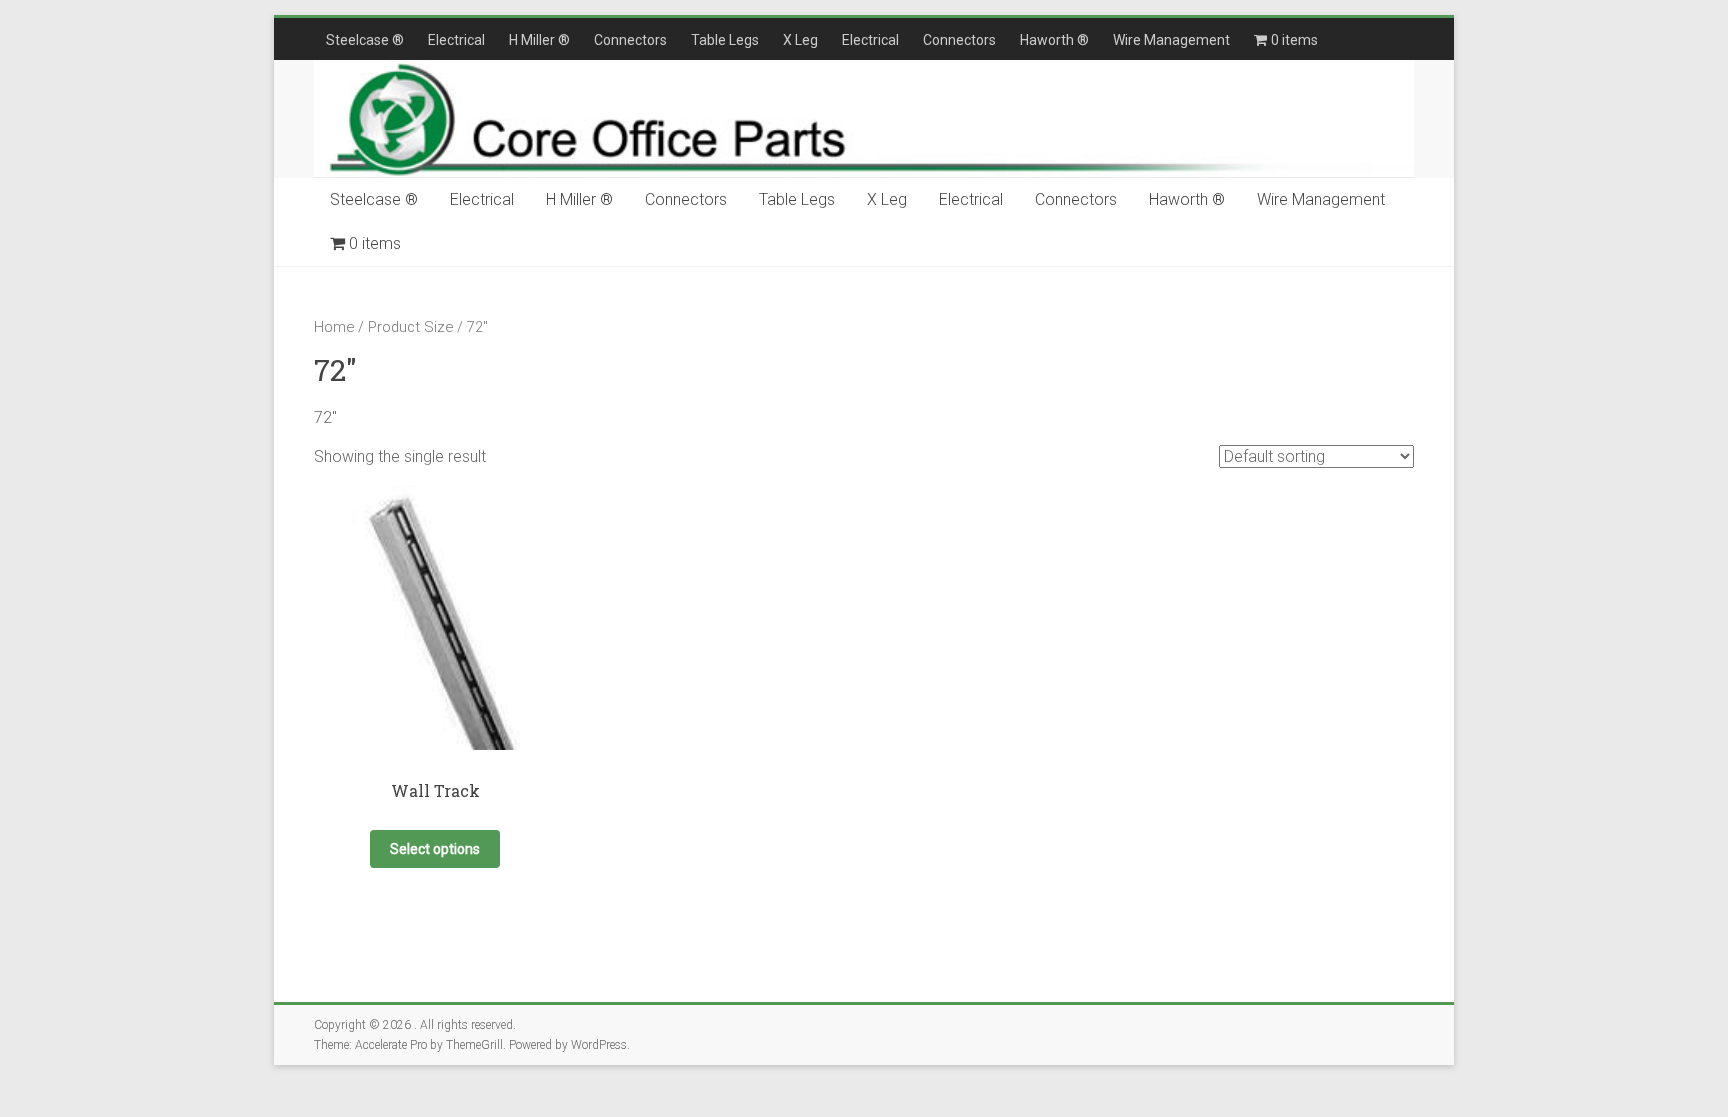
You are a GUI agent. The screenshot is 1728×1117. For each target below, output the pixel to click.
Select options (435, 849)
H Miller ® (539, 40)
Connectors (630, 40)
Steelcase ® (365, 40)
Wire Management (1171, 40)
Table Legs (725, 40)
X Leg (800, 40)
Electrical (456, 40)
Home (334, 327)
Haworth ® (1054, 40)
